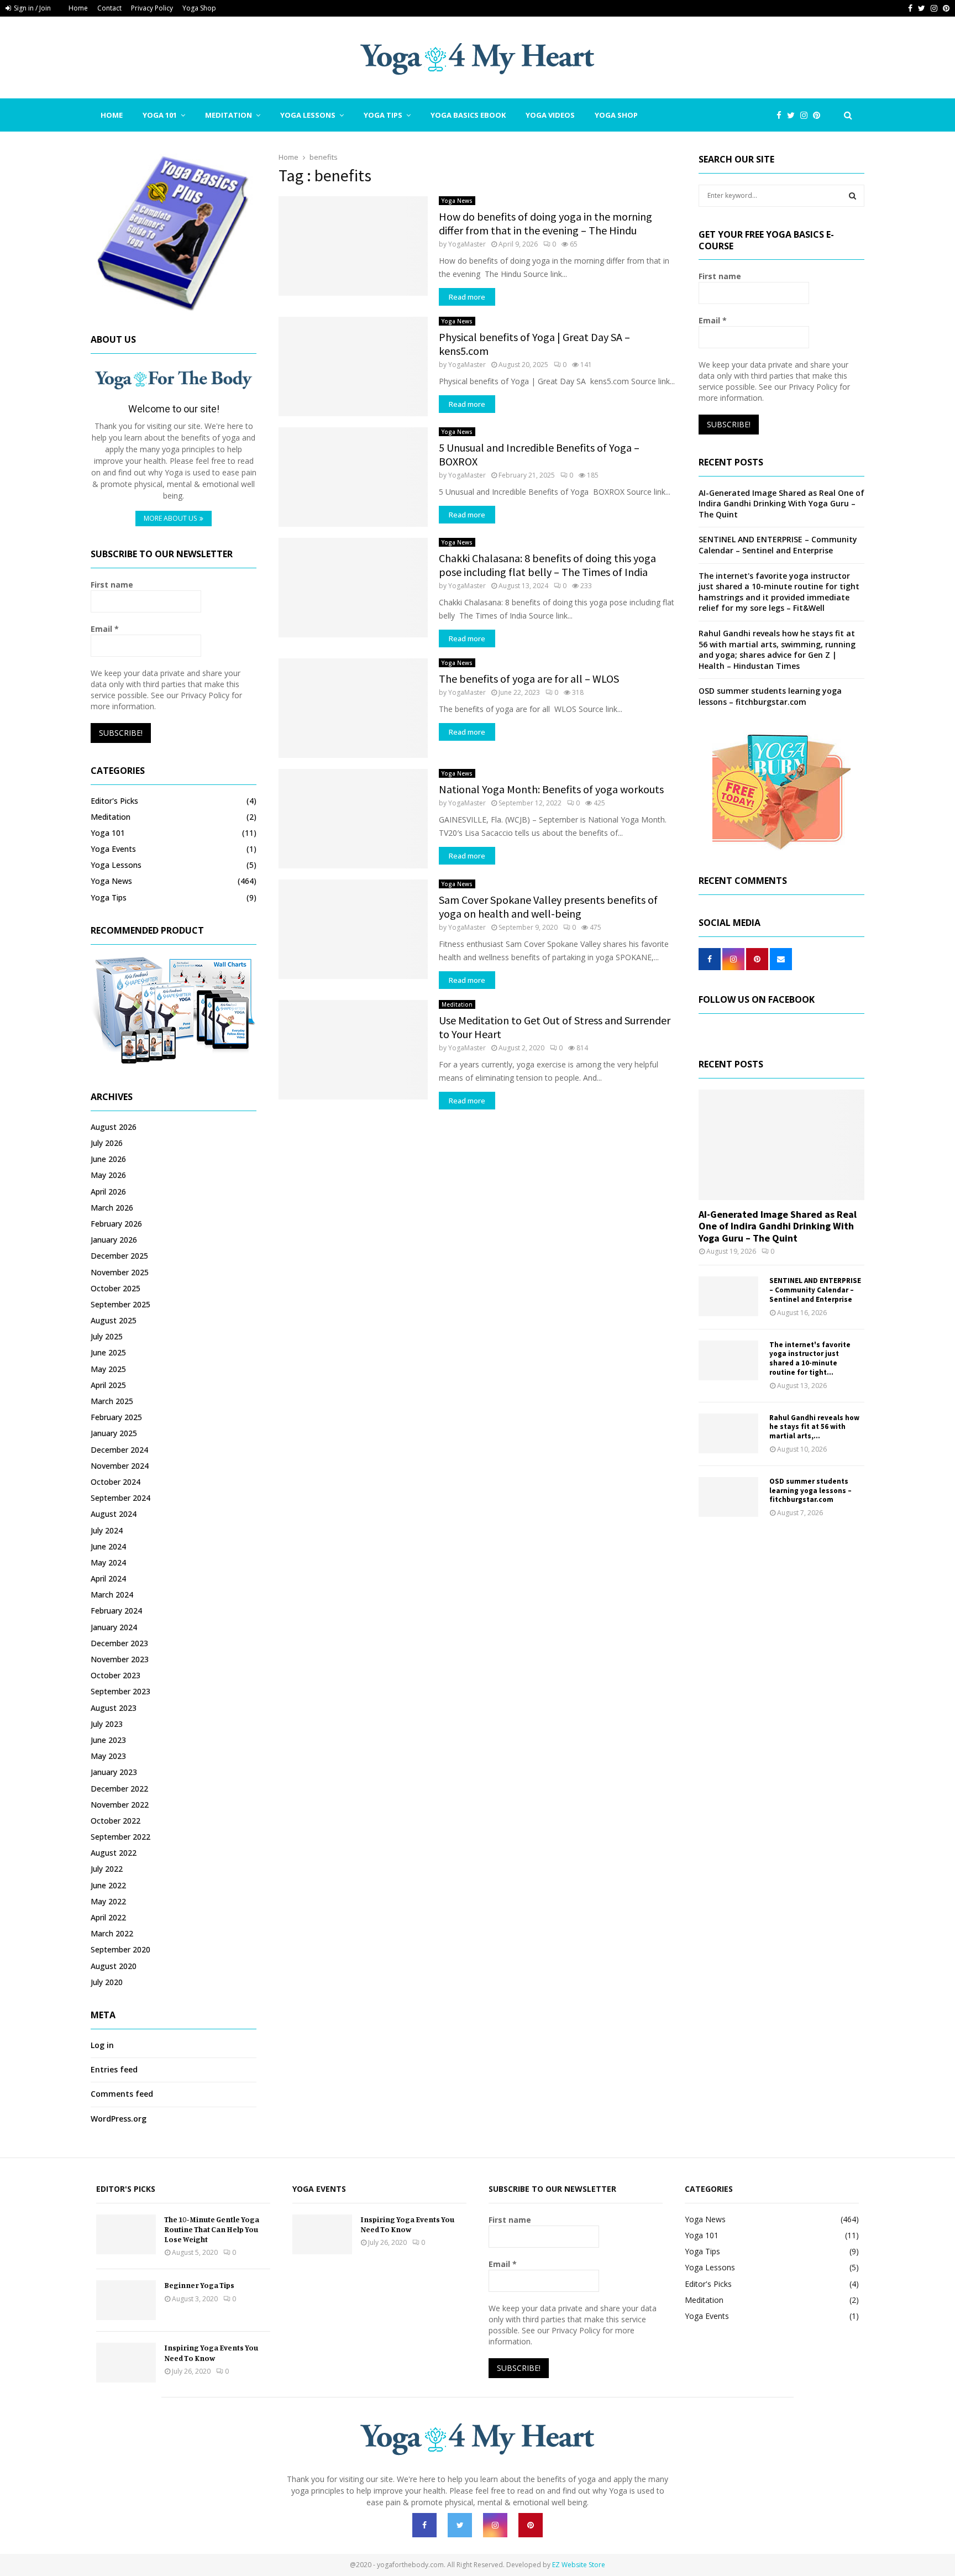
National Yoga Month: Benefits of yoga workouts (551, 789)
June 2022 (108, 1885)
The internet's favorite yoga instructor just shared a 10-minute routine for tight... (810, 1358)
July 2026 (107, 1143)
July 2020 (107, 1982)
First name (112, 585)
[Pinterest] (819, 115)
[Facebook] (782, 115)
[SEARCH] (852, 196)
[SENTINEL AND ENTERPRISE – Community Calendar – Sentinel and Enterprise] (728, 1296)
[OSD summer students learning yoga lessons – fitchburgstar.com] (728, 1497)
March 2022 (112, 1933)
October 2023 (116, 1675)
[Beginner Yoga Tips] (126, 2300)
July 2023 (107, 1724)
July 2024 (107, 1530)
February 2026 (116, 1224)
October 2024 (116, 1482)
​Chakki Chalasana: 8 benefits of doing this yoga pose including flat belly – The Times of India (547, 565)
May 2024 (108, 1562)
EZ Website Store (579, 2565)
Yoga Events (113, 849)
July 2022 (107, 1869)
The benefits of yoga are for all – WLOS (529, 679)
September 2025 (120, 1304)
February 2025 (116, 1417)
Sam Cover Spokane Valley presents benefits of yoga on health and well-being (548, 907)
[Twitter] (794, 115)
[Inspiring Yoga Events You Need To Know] (126, 2363)
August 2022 (114, 1853)
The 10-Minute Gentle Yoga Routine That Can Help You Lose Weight (212, 2229)
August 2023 (114, 1708)
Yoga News (457, 201)
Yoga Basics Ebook (468, 115)
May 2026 (108, 1175)
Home (78, 8)
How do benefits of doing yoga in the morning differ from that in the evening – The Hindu (545, 223)
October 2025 (116, 1288)
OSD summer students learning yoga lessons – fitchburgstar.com (770, 696)
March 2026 (112, 1208)
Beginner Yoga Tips (199, 2285)
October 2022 (116, 1821)
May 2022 (108, 1901)
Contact (109, 8)
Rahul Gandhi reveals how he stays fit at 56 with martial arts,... (814, 1427)
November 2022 (120, 1805)
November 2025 (120, 1272)
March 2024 (112, 1595)
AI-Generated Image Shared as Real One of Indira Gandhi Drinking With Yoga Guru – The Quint (781, 504)
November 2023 (120, 1659)
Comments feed (122, 2094)
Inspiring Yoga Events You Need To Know (211, 2352)
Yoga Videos (550, 115)
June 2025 (108, 1352)
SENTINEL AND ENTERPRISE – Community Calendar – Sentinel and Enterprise (778, 545)
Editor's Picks (114, 801)
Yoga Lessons (308, 115)
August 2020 (114, 1966)
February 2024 (116, 1611)
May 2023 (108, 1756)
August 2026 (114, 1127)
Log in (102, 2045)
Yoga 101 (160, 115)
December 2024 (119, 1450)
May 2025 (108, 1369)
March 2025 (112, 1401)
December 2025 (119, 1256)
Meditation (229, 115)
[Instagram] (807, 115)
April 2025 (108, 1385)
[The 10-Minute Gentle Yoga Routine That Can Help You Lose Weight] (126, 2234)
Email (105, 629)
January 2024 (114, 1627)
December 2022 (119, 1789)
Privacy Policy (152, 8)
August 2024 (114, 1514)
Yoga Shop (199, 8)
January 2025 (114, 1433)
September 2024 (120, 1498)
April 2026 (108, 1192)
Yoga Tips (383, 115)
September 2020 (120, 1949)
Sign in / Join (32, 8)
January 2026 (114, 1240)
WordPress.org (119, 2119)
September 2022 (120, 1837)
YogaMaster (467, 244)
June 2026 (108, 1159)
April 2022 (108, 1917)
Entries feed (114, 2069)
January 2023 (114, 1772)
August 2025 (114, 1320)
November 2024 (120, 1466)
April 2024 (108, 1578)
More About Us (170, 518)
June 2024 (108, 1546)
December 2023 (119, 1643)
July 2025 (107, 1336)
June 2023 (108, 1740)
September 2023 (120, 1691)
